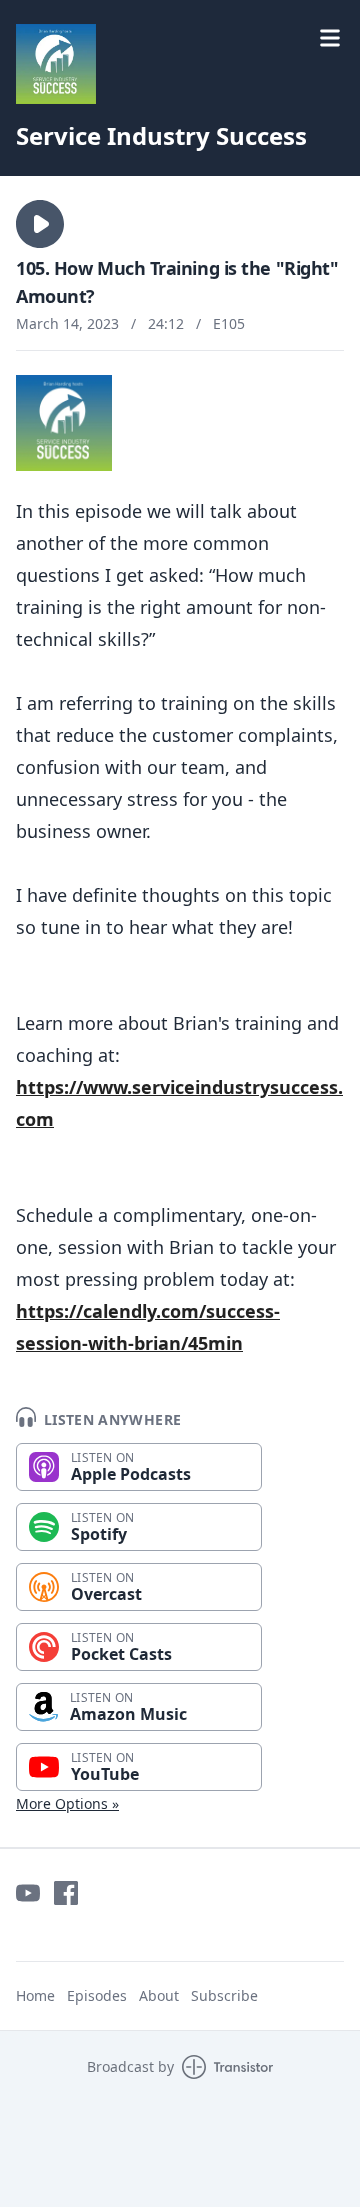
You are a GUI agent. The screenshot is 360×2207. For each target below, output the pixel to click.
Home (35, 1995)
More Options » (67, 1803)
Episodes (97, 1995)
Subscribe (224, 1995)
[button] (40, 224)
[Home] (180, 64)
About (159, 1995)
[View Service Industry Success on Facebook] (66, 1893)
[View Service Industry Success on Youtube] (28, 1893)
